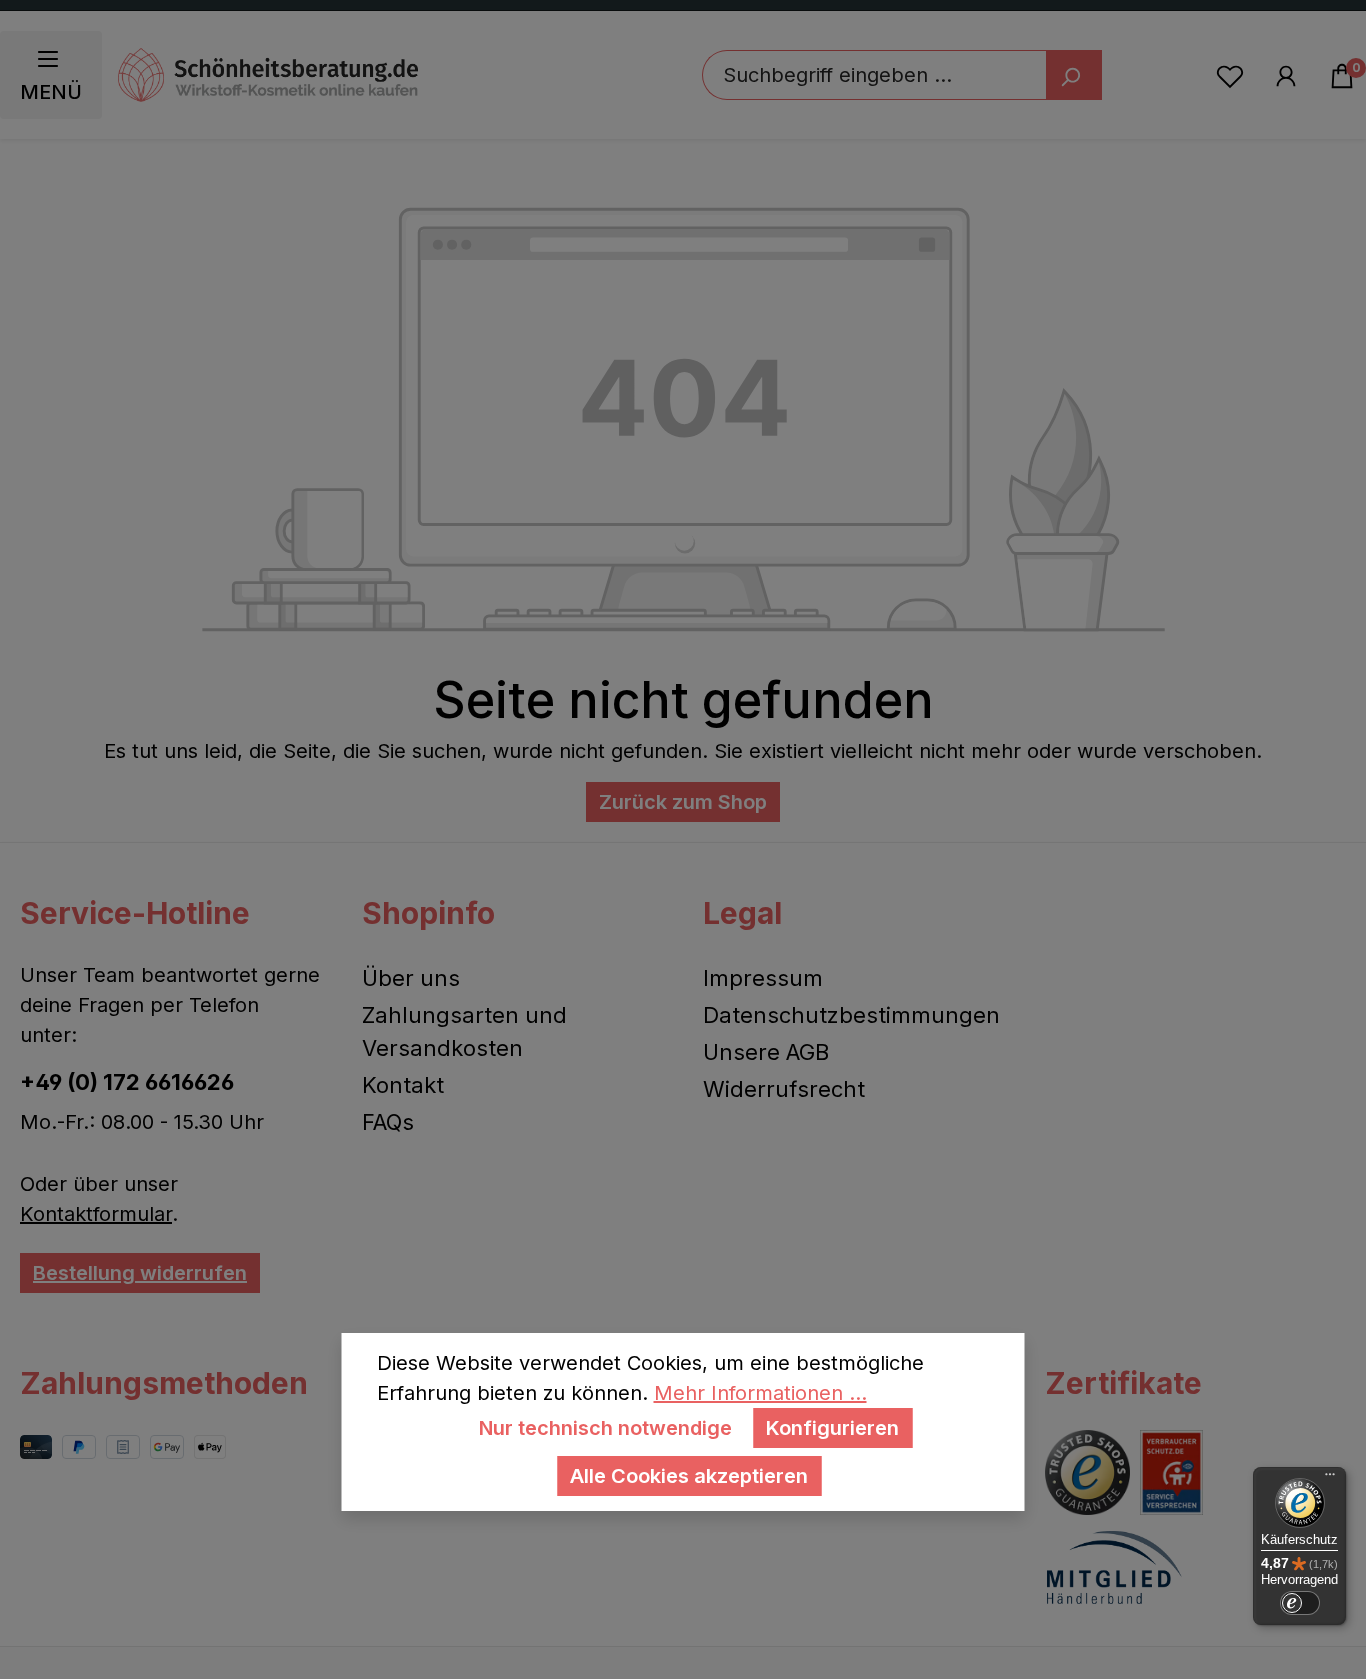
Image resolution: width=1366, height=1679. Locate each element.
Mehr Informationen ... (760, 1393)
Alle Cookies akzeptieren (689, 1476)
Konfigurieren (832, 1428)
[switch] (1300, 1603)
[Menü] (1330, 1479)
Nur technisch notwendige (605, 1428)
